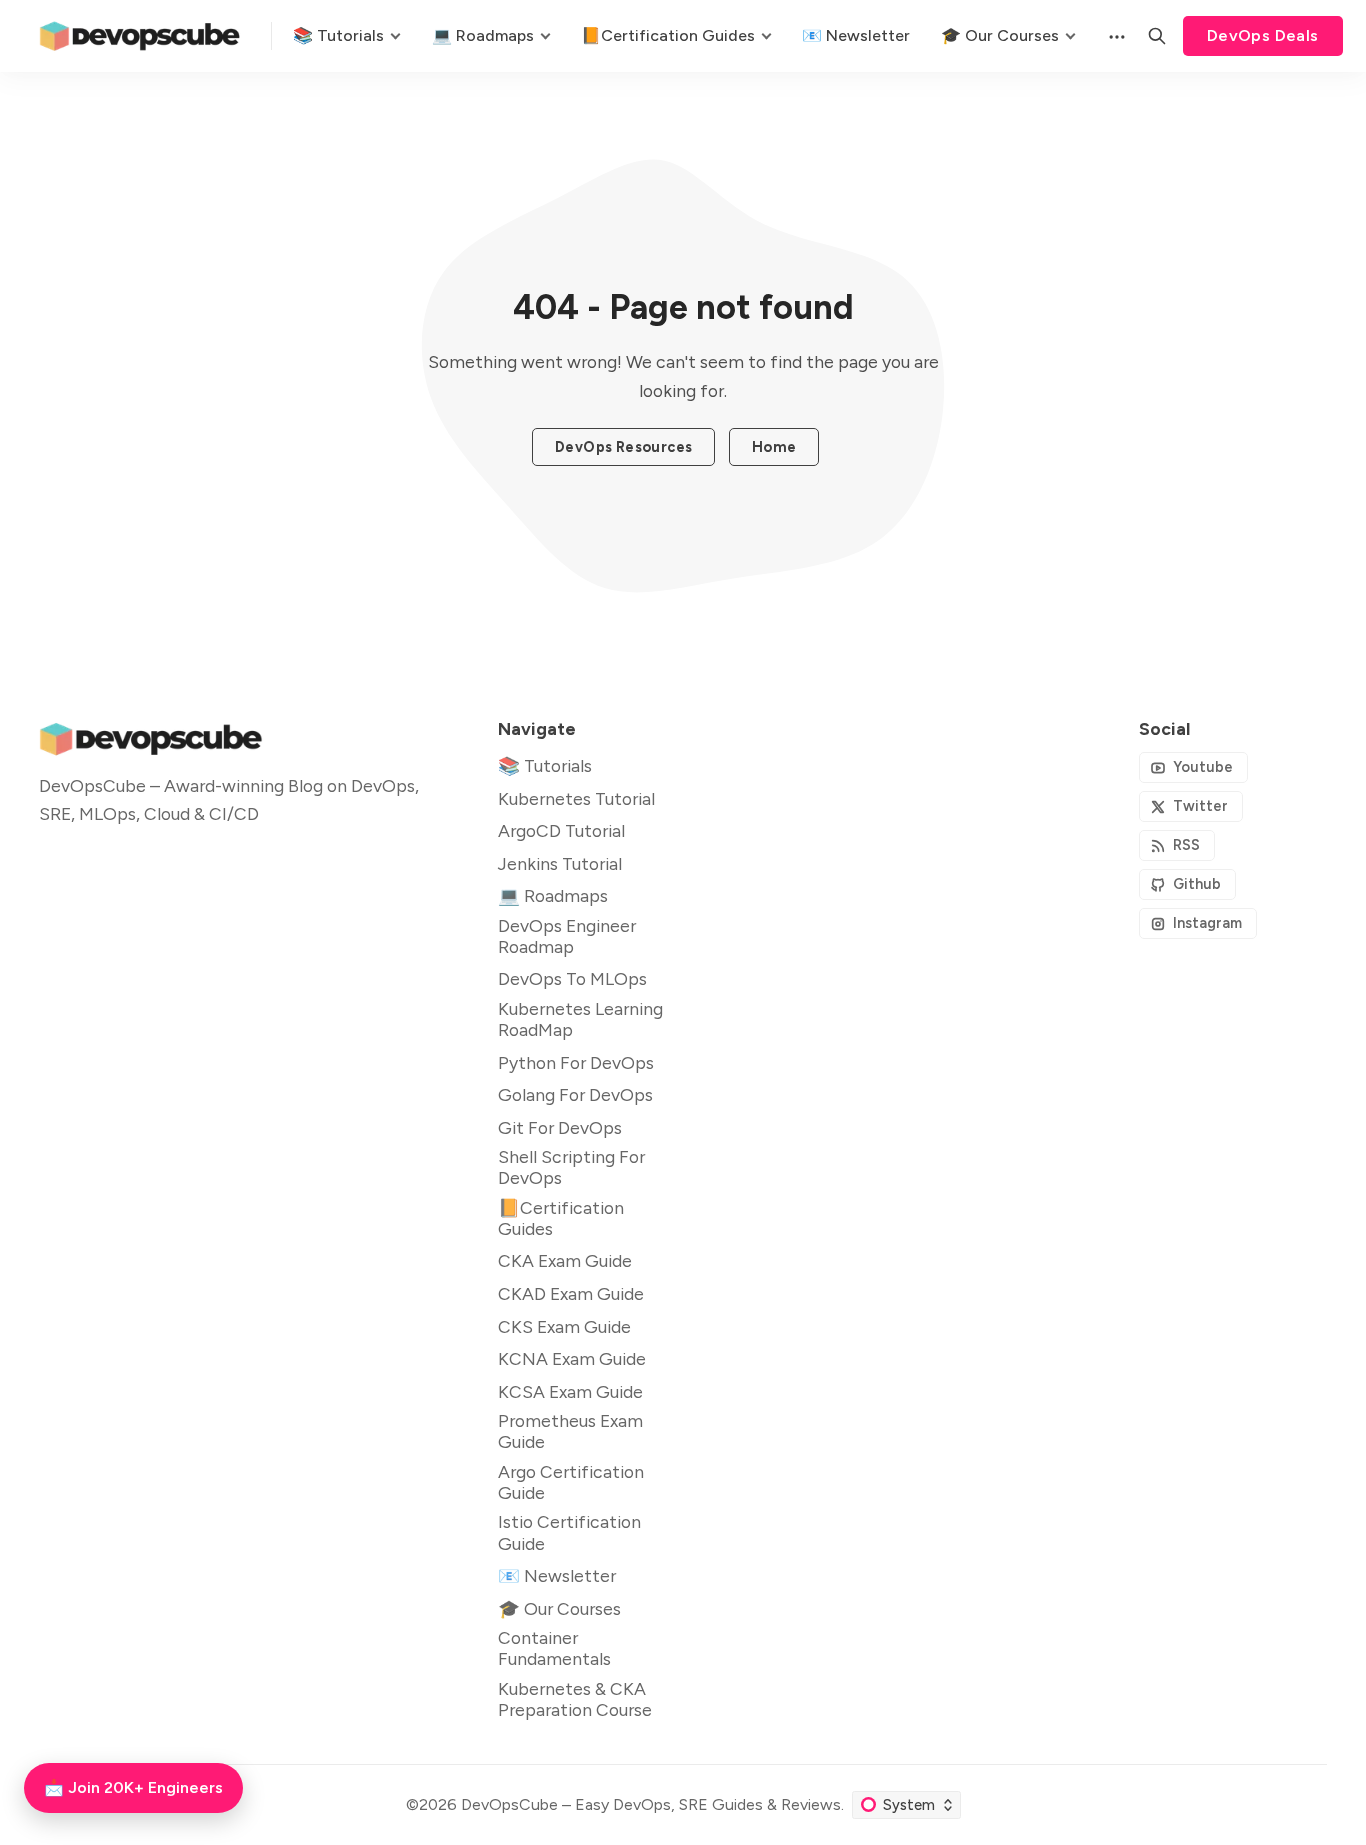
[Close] (805, 771)
